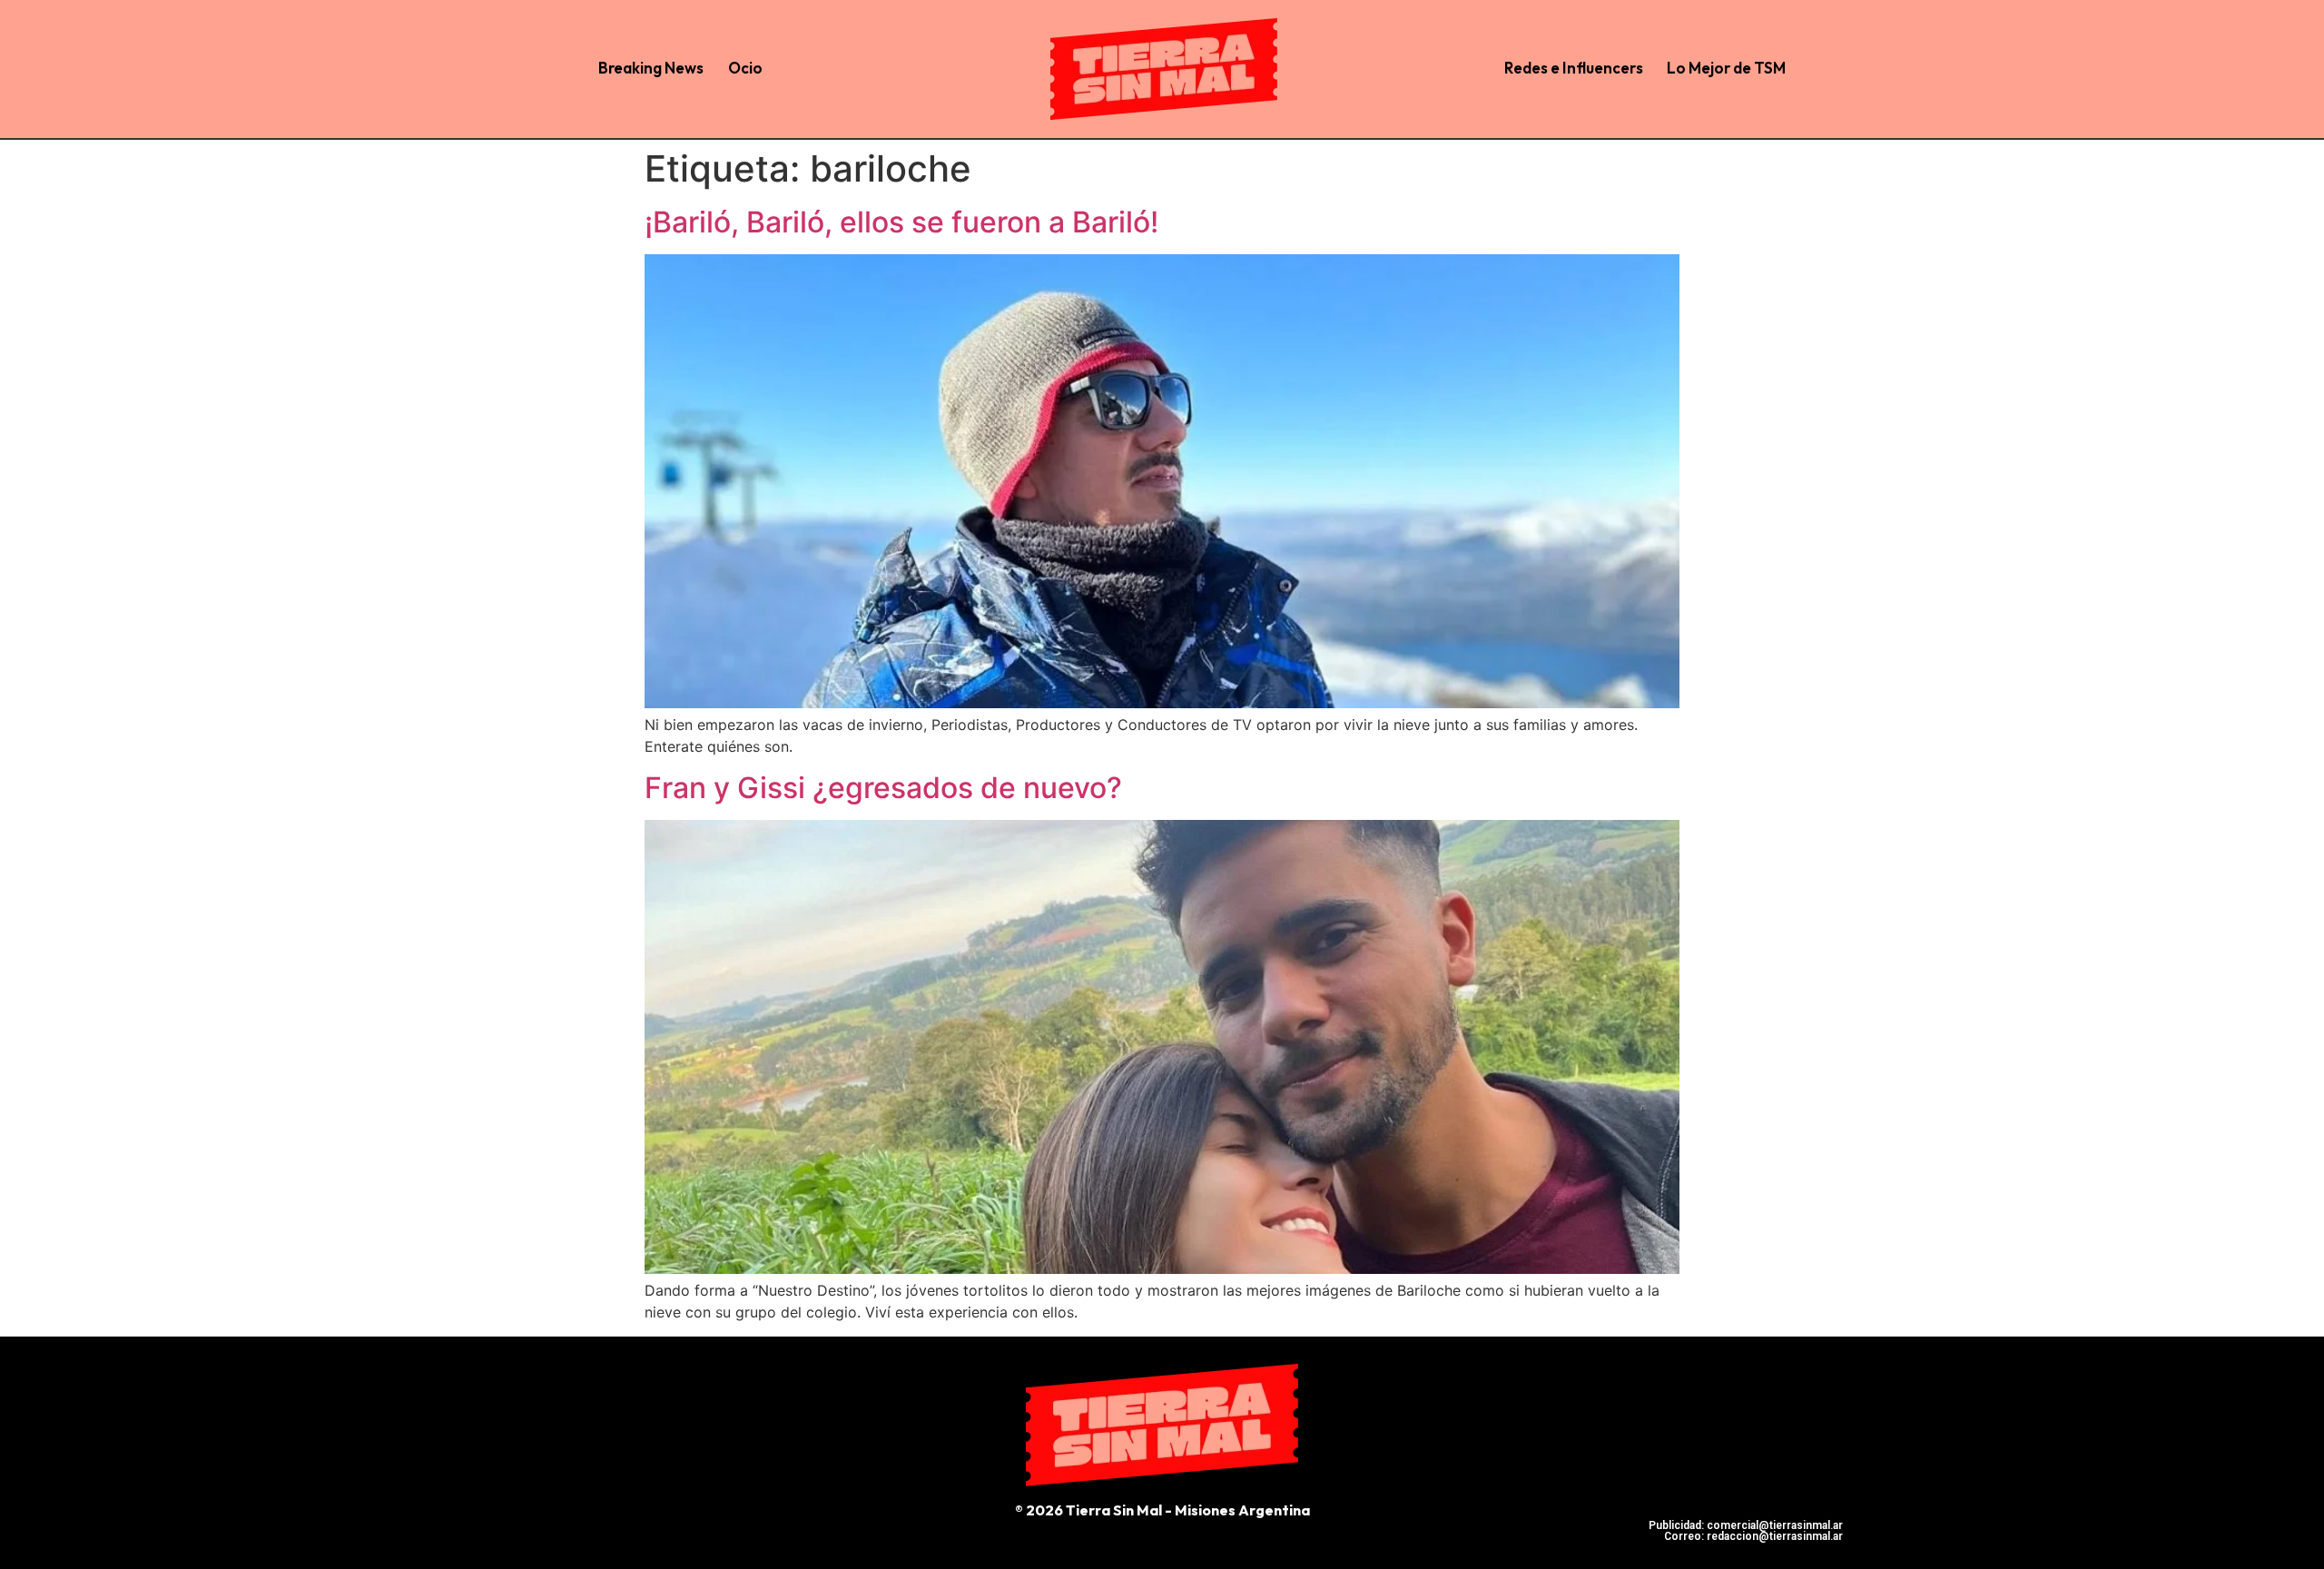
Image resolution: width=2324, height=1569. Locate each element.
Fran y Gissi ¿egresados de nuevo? (883, 788)
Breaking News (651, 68)
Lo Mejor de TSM (1726, 68)
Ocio (745, 68)
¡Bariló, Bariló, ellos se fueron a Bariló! (901, 222)
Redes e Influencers (1574, 68)
